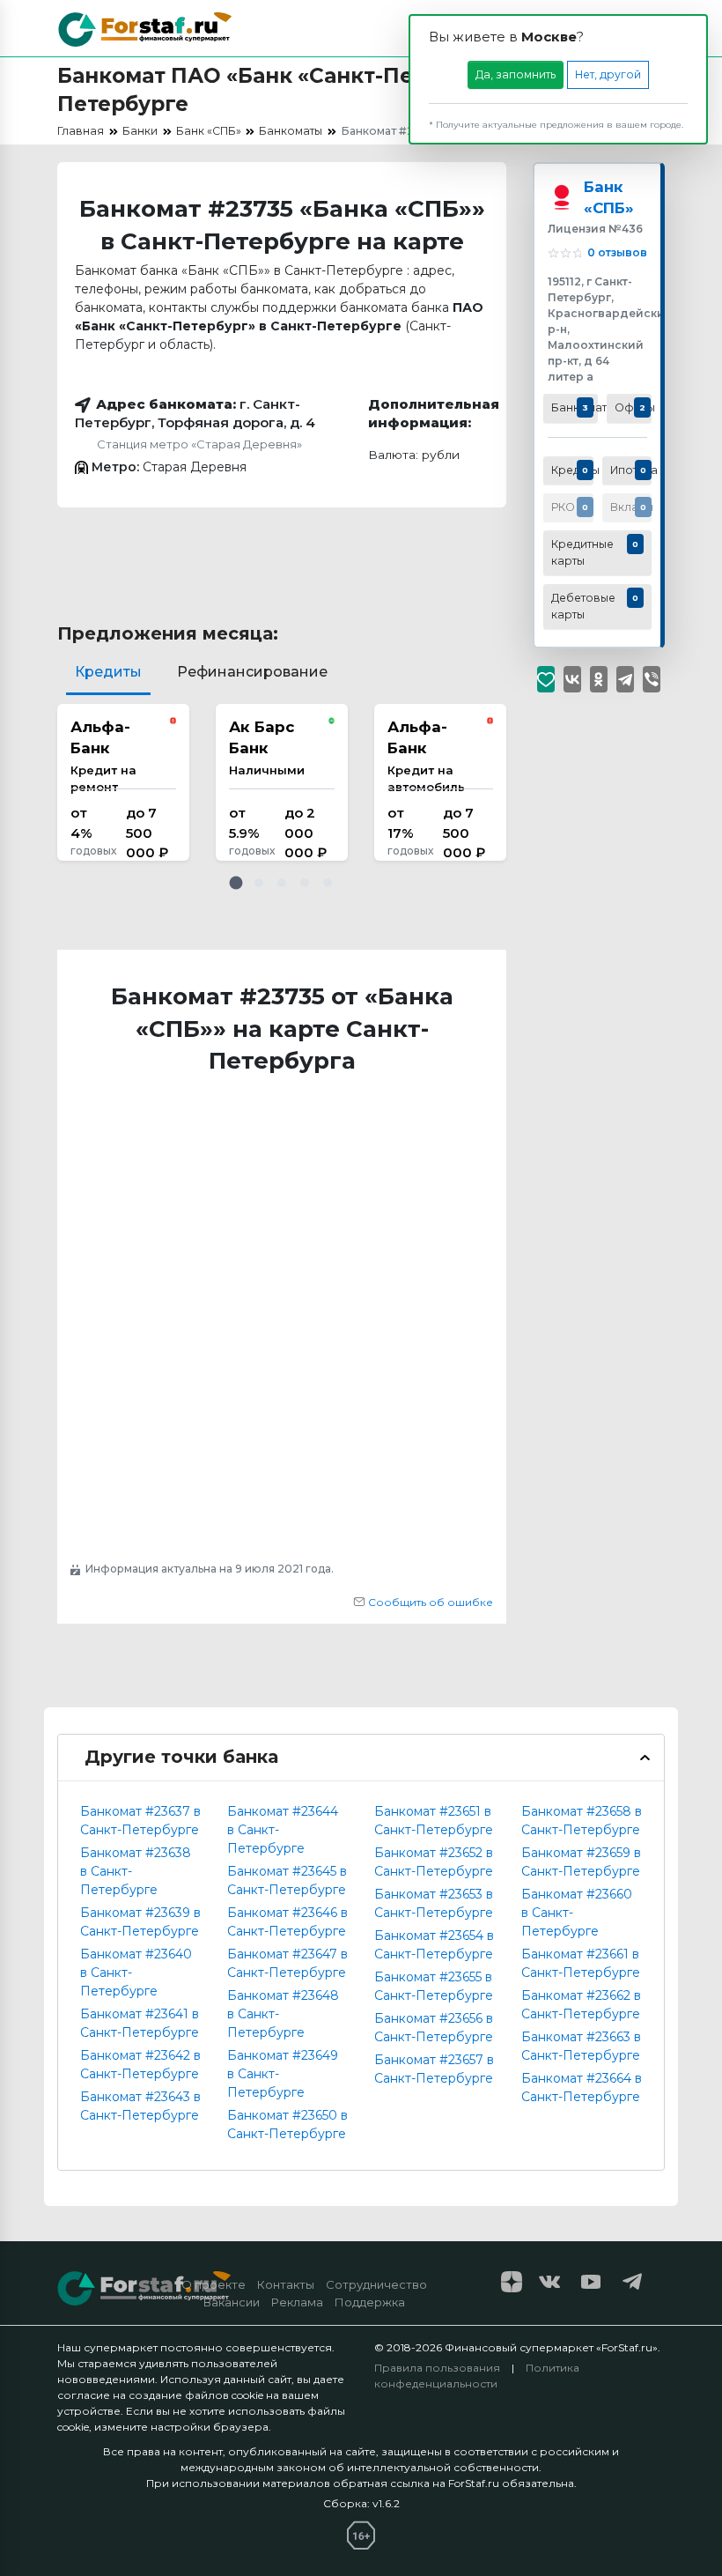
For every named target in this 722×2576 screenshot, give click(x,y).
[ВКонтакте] (572, 679)
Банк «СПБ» (609, 197)
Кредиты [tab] (108, 672)
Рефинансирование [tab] (252, 672)
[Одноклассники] (599, 679)
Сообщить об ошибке (429, 1602)
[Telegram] (625, 679)
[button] (236, 883)
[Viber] (652, 679)
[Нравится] (546, 679)
